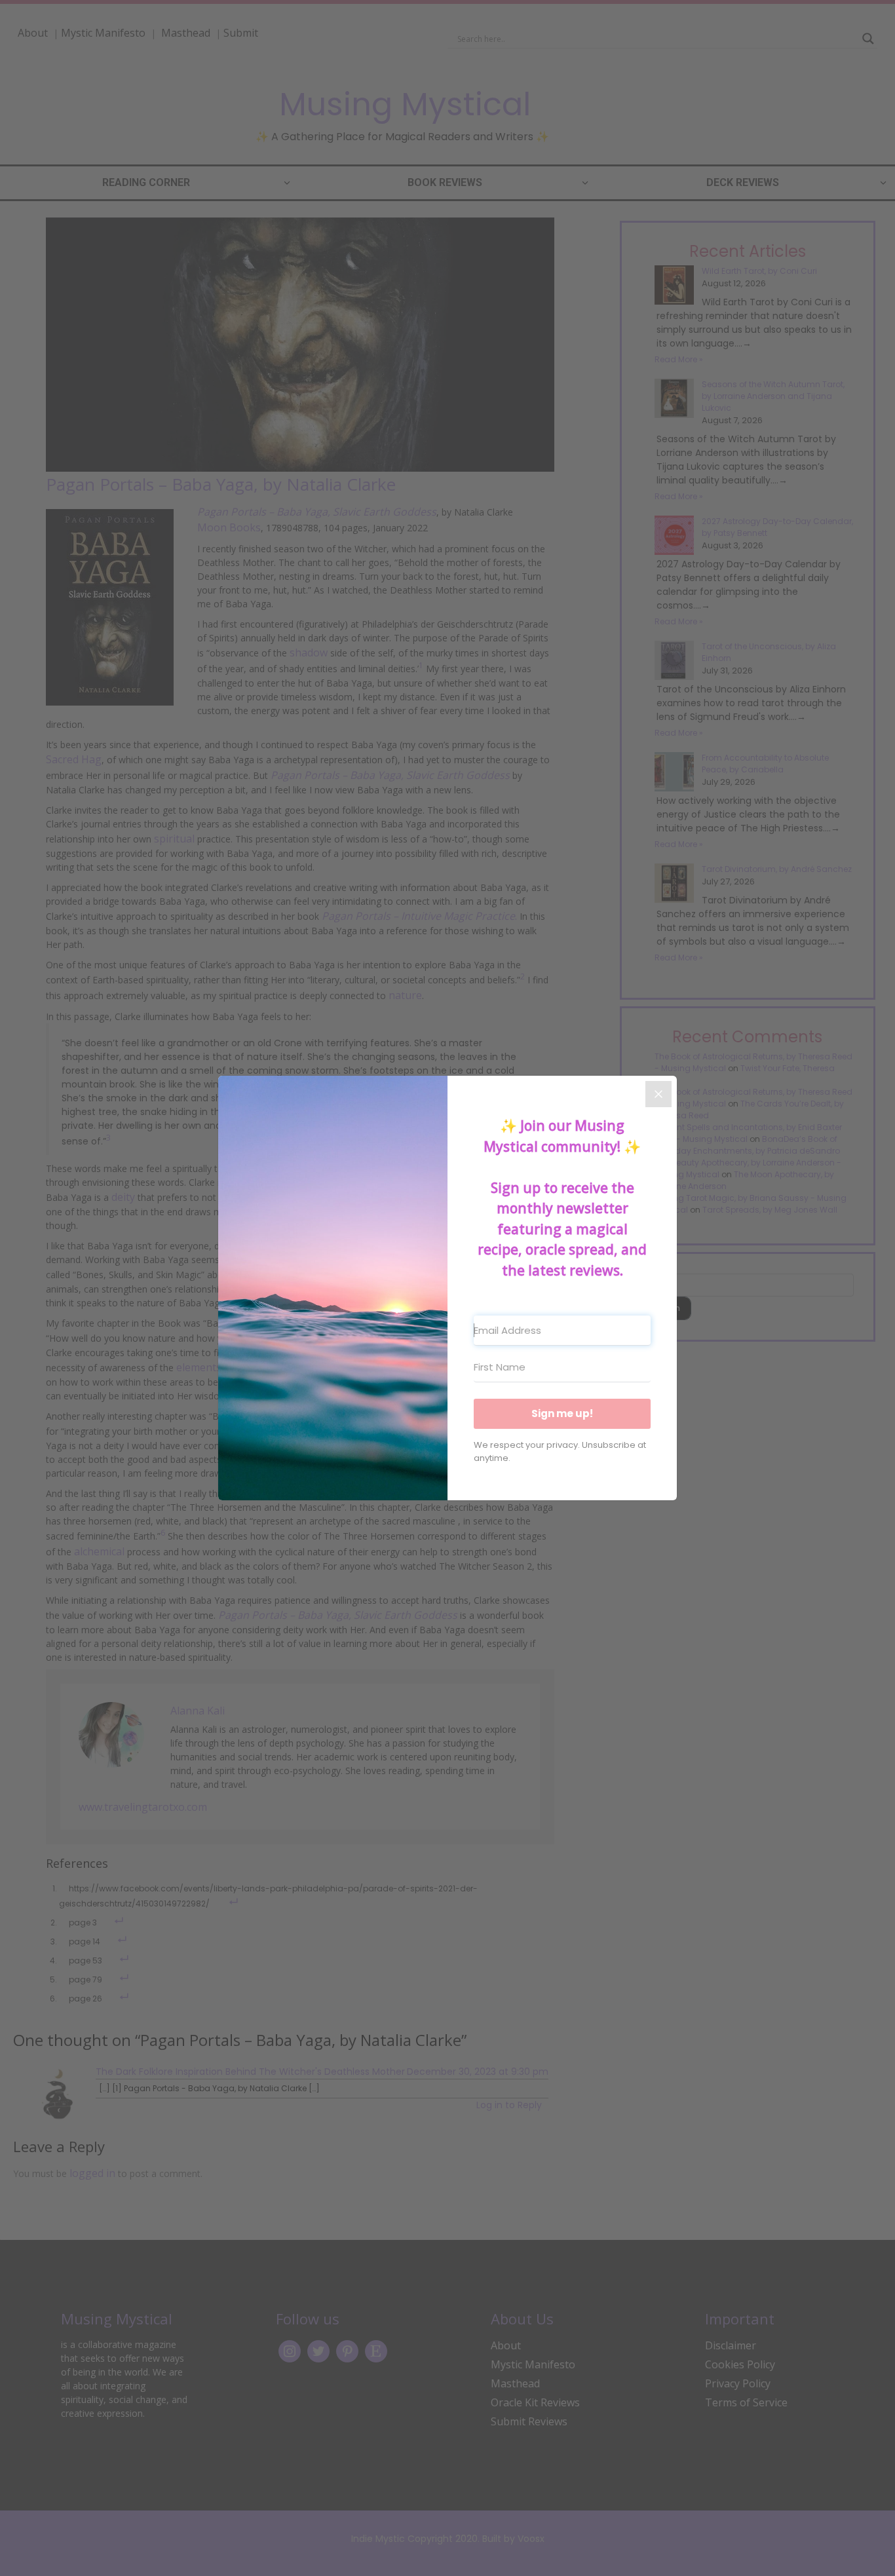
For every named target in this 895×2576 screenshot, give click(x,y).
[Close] (658, 1094)
